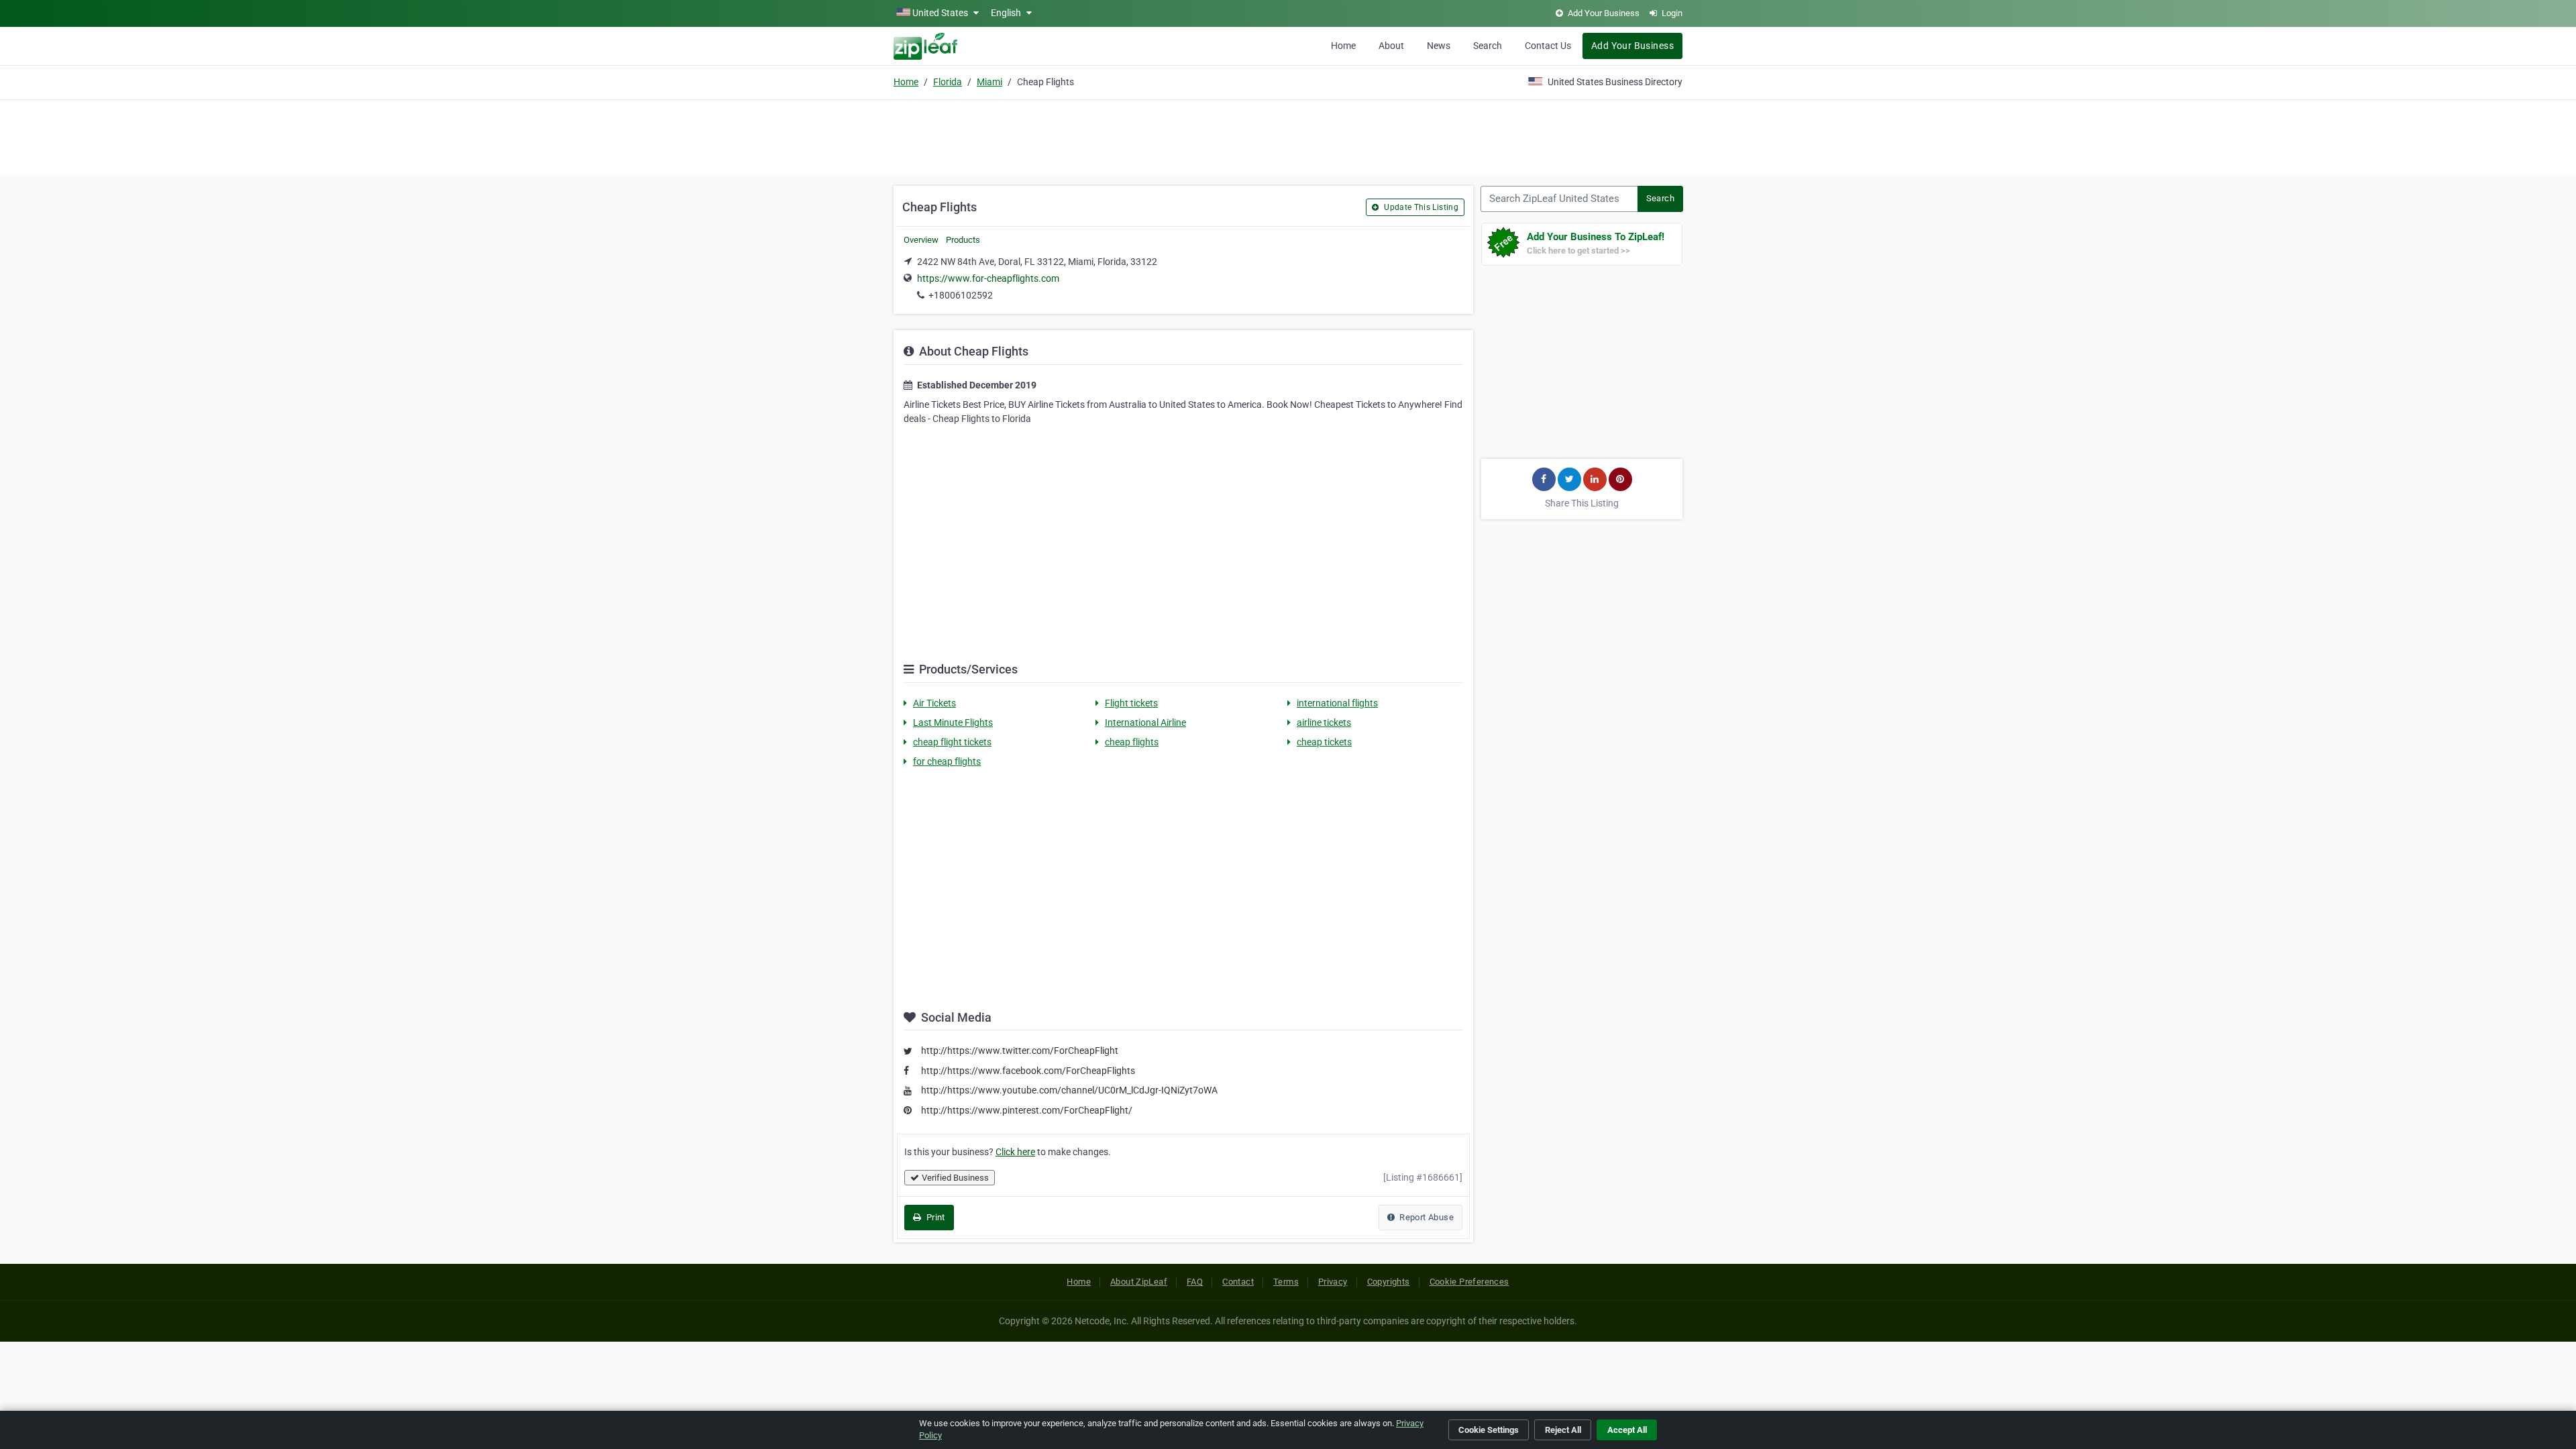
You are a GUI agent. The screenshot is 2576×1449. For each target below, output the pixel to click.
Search (1488, 46)
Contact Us (1548, 46)
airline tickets (1324, 722)
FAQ (1195, 1282)
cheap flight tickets (952, 742)
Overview (921, 240)
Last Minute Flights (953, 722)
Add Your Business (1632, 46)
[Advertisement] (1288, 136)
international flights (1337, 703)
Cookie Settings (1489, 1430)
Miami (989, 82)
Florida (948, 82)
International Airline (1145, 722)
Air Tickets (934, 703)
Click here (1015, 1152)
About (1391, 46)
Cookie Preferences (1469, 1282)
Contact (1238, 1282)
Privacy (1333, 1282)
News (1439, 46)
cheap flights (1132, 742)
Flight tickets (1131, 703)
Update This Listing (1420, 207)
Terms (1286, 1282)
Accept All (1627, 1430)
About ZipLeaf (1139, 1282)
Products (963, 240)
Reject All (1563, 1430)
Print (934, 1217)
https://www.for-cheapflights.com (988, 278)
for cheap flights (947, 761)
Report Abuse (1426, 1217)
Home (1343, 46)
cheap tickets (1324, 742)
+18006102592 (961, 295)
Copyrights (1389, 1282)
